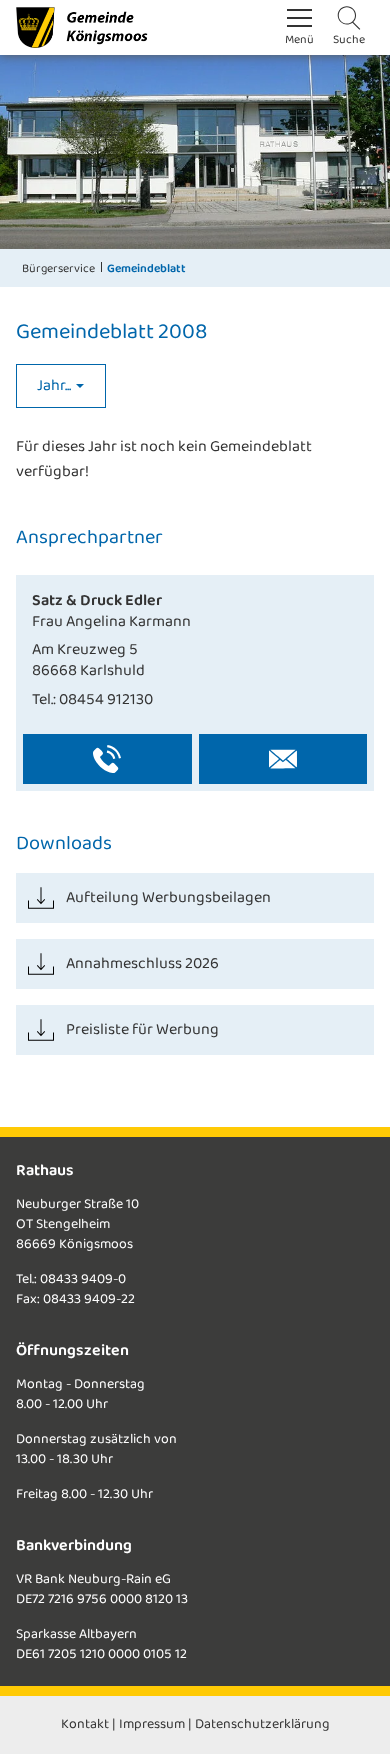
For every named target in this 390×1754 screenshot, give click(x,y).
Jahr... (55, 385)
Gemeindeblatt (146, 268)
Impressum (152, 1724)
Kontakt (85, 1724)
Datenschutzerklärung (262, 1724)
